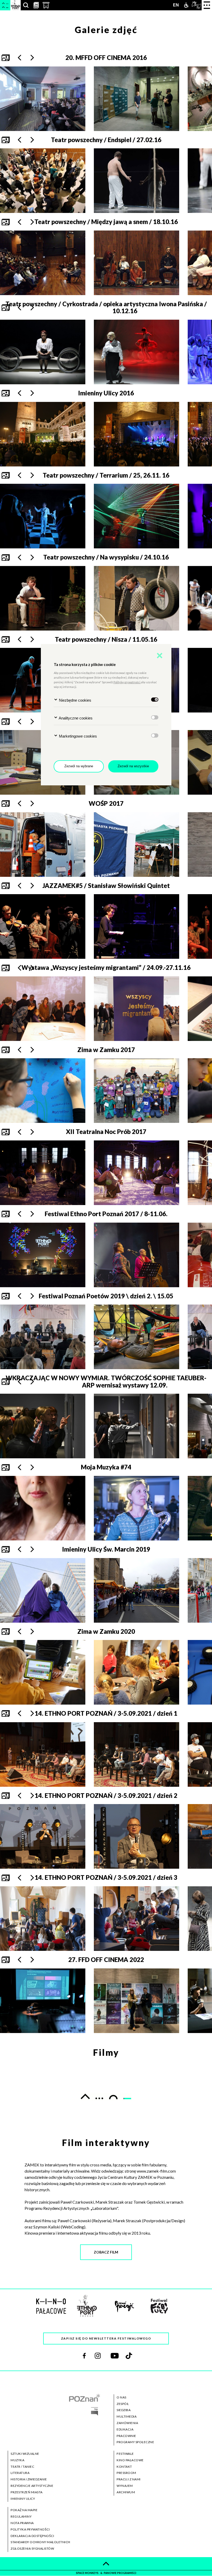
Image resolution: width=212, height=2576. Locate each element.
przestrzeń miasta (27, 2492)
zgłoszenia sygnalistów (32, 2548)
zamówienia (127, 2423)
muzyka (17, 2460)
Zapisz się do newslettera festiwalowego (106, 2338)
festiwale (125, 2454)
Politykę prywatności (127, 682)
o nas (122, 2397)
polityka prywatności (30, 2529)
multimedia (127, 2416)
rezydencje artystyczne (32, 2486)
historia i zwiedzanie (29, 2479)
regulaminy (21, 2516)
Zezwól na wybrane (79, 766)
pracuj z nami (129, 2479)
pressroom (126, 2473)
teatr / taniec (22, 2467)
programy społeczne (135, 2442)
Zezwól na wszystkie (133, 766)
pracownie (126, 2436)
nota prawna (22, 2523)
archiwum (126, 2492)
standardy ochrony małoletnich (40, 2542)
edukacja (125, 2429)
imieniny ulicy (23, 2499)
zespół (123, 2404)
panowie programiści (120, 2573)
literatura (20, 2473)
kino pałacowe (130, 2460)
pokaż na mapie (24, 2510)
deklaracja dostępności (32, 2536)
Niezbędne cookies (75, 700)
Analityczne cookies (75, 718)
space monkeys (88, 2573)
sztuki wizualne (25, 2454)
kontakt (124, 2467)
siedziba (124, 2410)
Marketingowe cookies (77, 736)
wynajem (125, 2486)
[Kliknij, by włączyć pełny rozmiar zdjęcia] (43, 2001)
